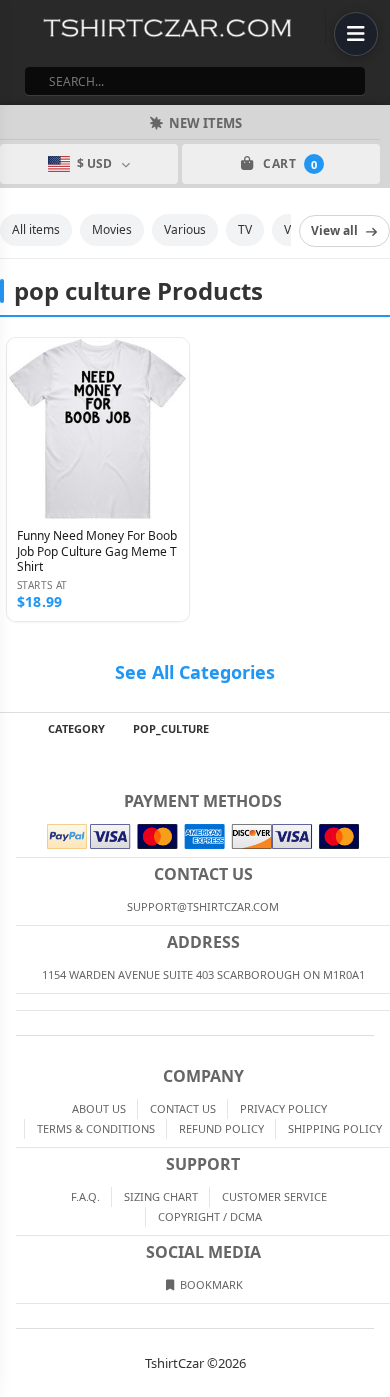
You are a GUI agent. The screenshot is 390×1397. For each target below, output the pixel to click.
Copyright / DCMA (210, 1216)
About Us (99, 1108)
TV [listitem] (245, 229)
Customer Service (274, 1196)
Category (76, 728)
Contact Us (183, 1108)
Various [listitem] (185, 229)
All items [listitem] (36, 229)
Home (14, 729)
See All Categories (195, 672)
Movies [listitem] (112, 229)
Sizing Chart (161, 1196)
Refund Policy (221, 1128)
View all (334, 230)
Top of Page (376, 729)
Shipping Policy (335, 1128)
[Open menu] (356, 34)
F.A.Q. (85, 1196)
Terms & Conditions (96, 1128)
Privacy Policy (283, 1108)
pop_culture (171, 728)
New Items (205, 123)
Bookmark (210, 1284)
